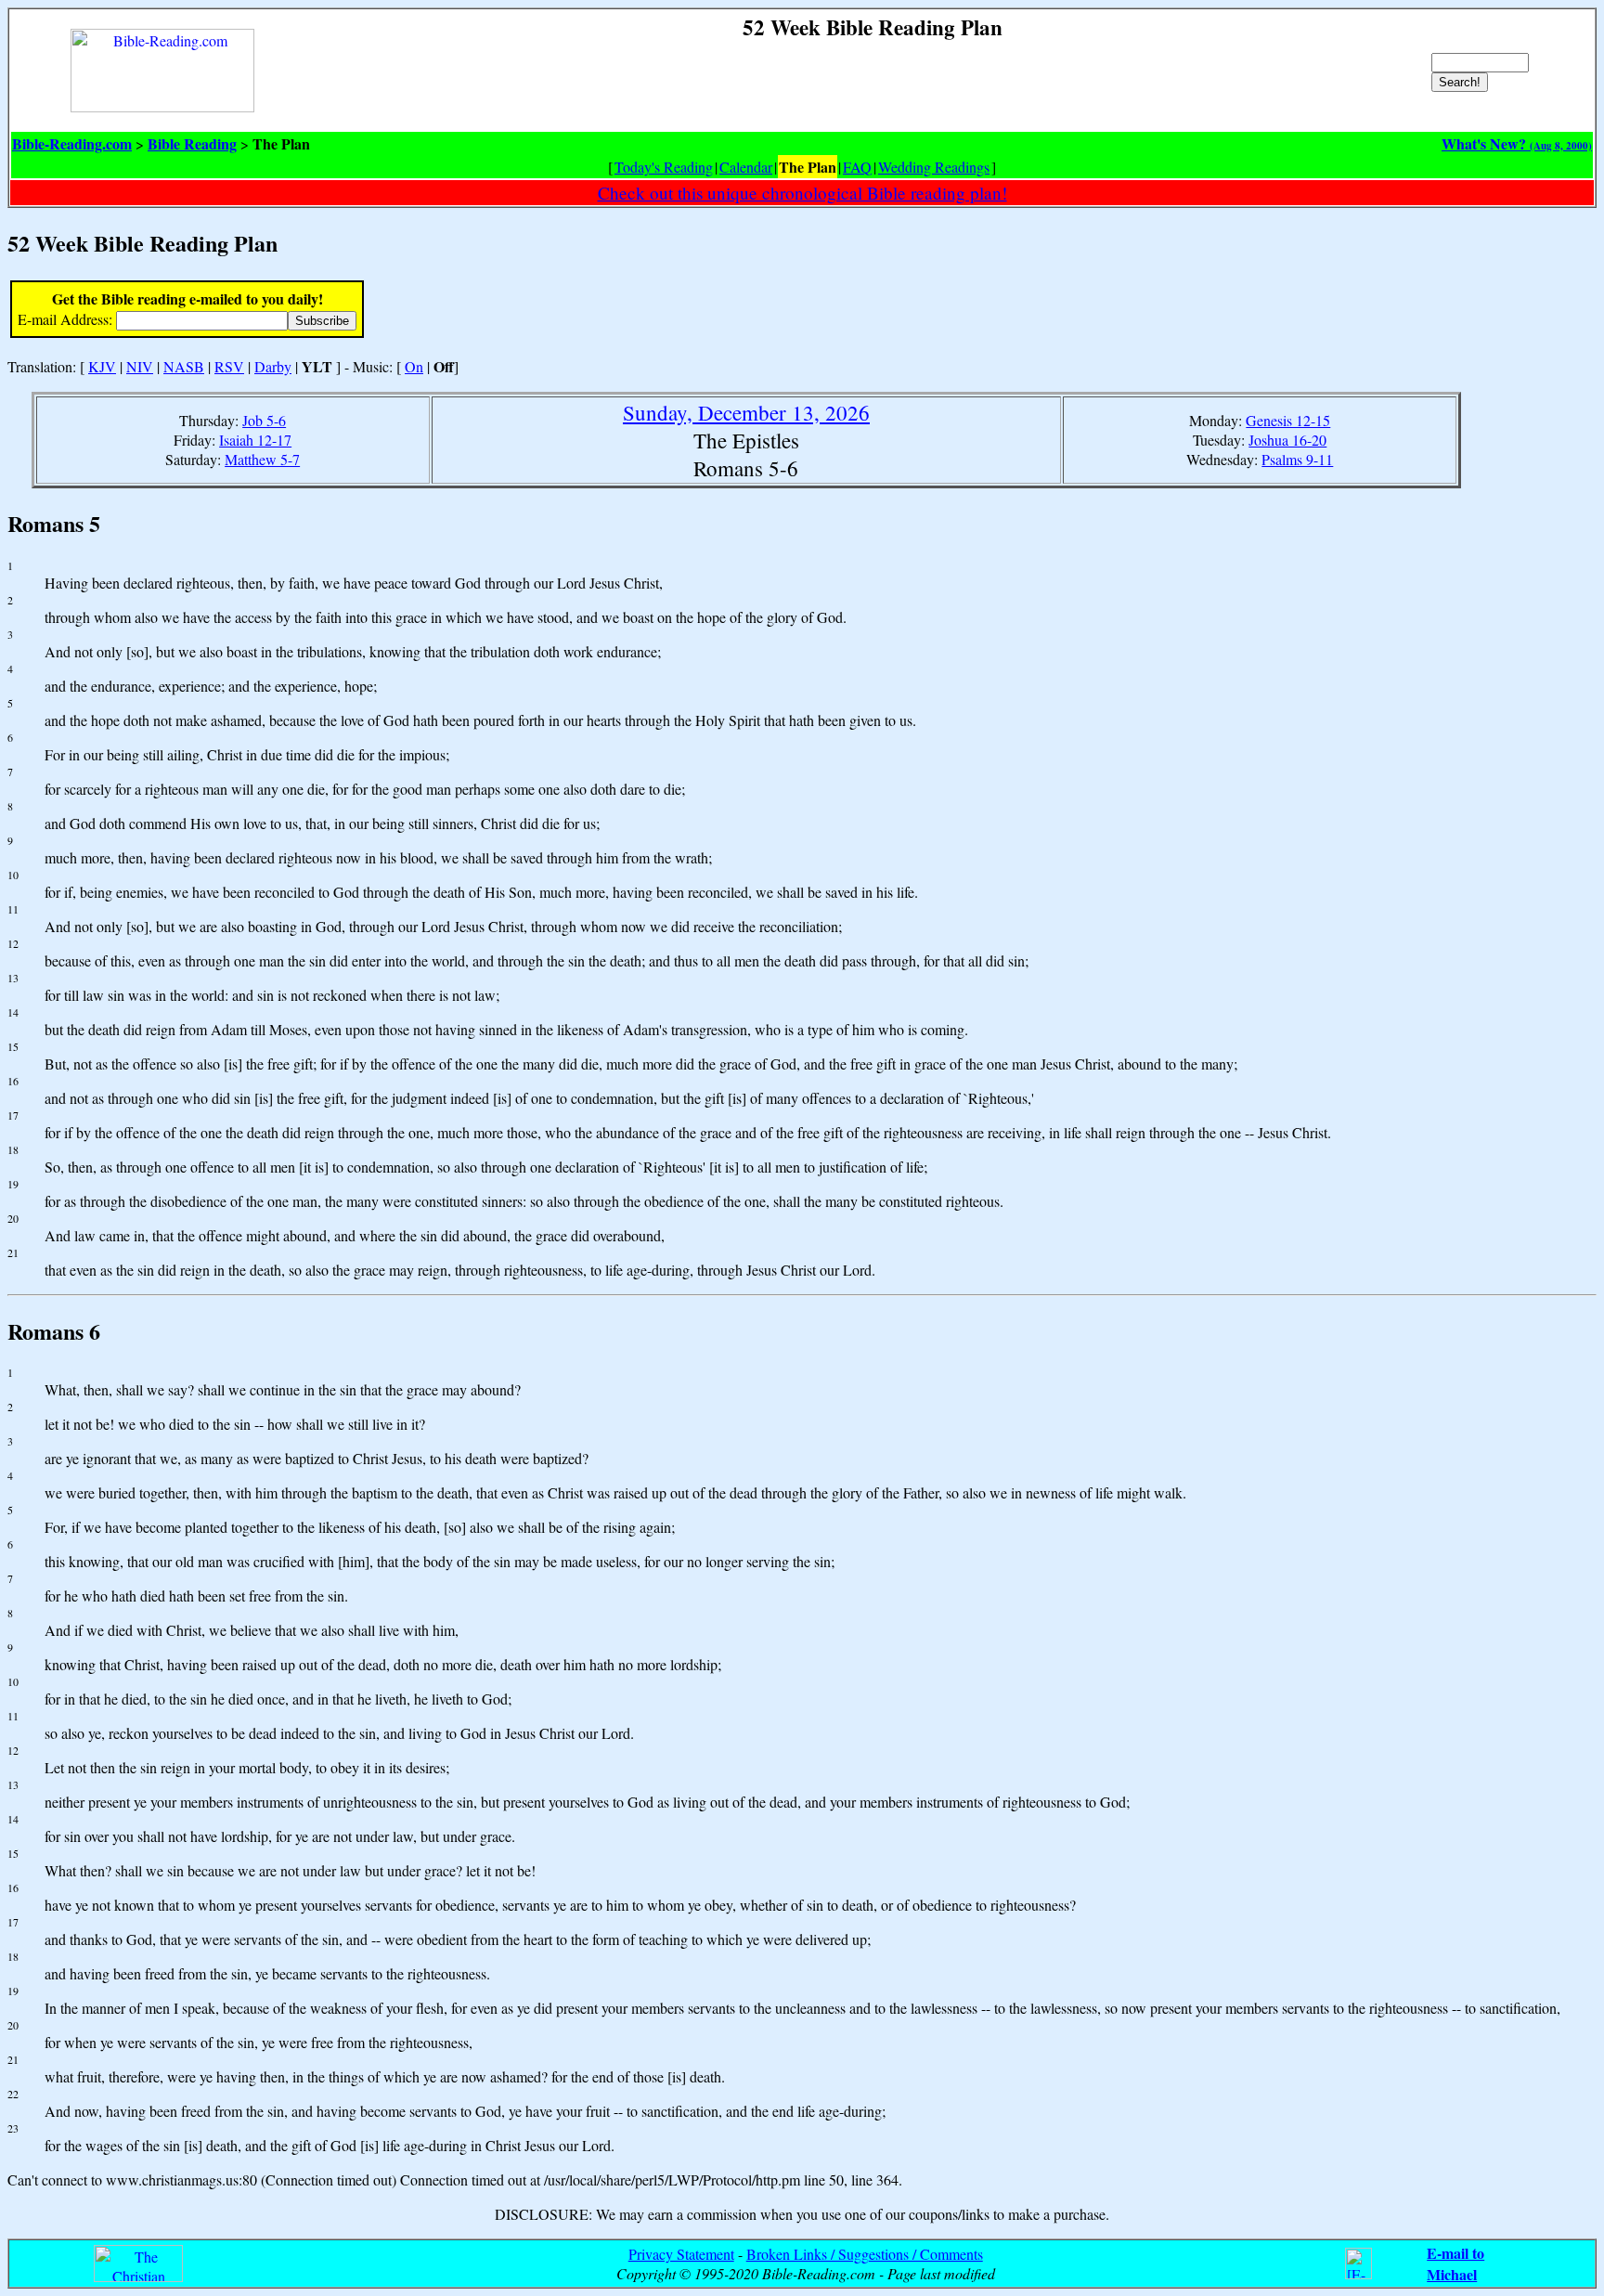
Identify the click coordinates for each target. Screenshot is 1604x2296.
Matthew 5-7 (262, 459)
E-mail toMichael (1455, 2264)
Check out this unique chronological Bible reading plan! (802, 193)
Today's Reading (664, 167)
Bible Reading (192, 143)
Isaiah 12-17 (255, 440)
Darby (273, 366)
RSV (229, 366)
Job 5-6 (264, 420)
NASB (184, 366)
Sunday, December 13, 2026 (746, 412)
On (414, 366)
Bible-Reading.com (72, 143)
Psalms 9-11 (1297, 459)
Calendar (746, 167)
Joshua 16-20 (1287, 440)
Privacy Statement (681, 2254)
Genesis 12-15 (1288, 420)
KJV (102, 366)
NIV (140, 366)
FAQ (857, 167)
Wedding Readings (934, 167)
